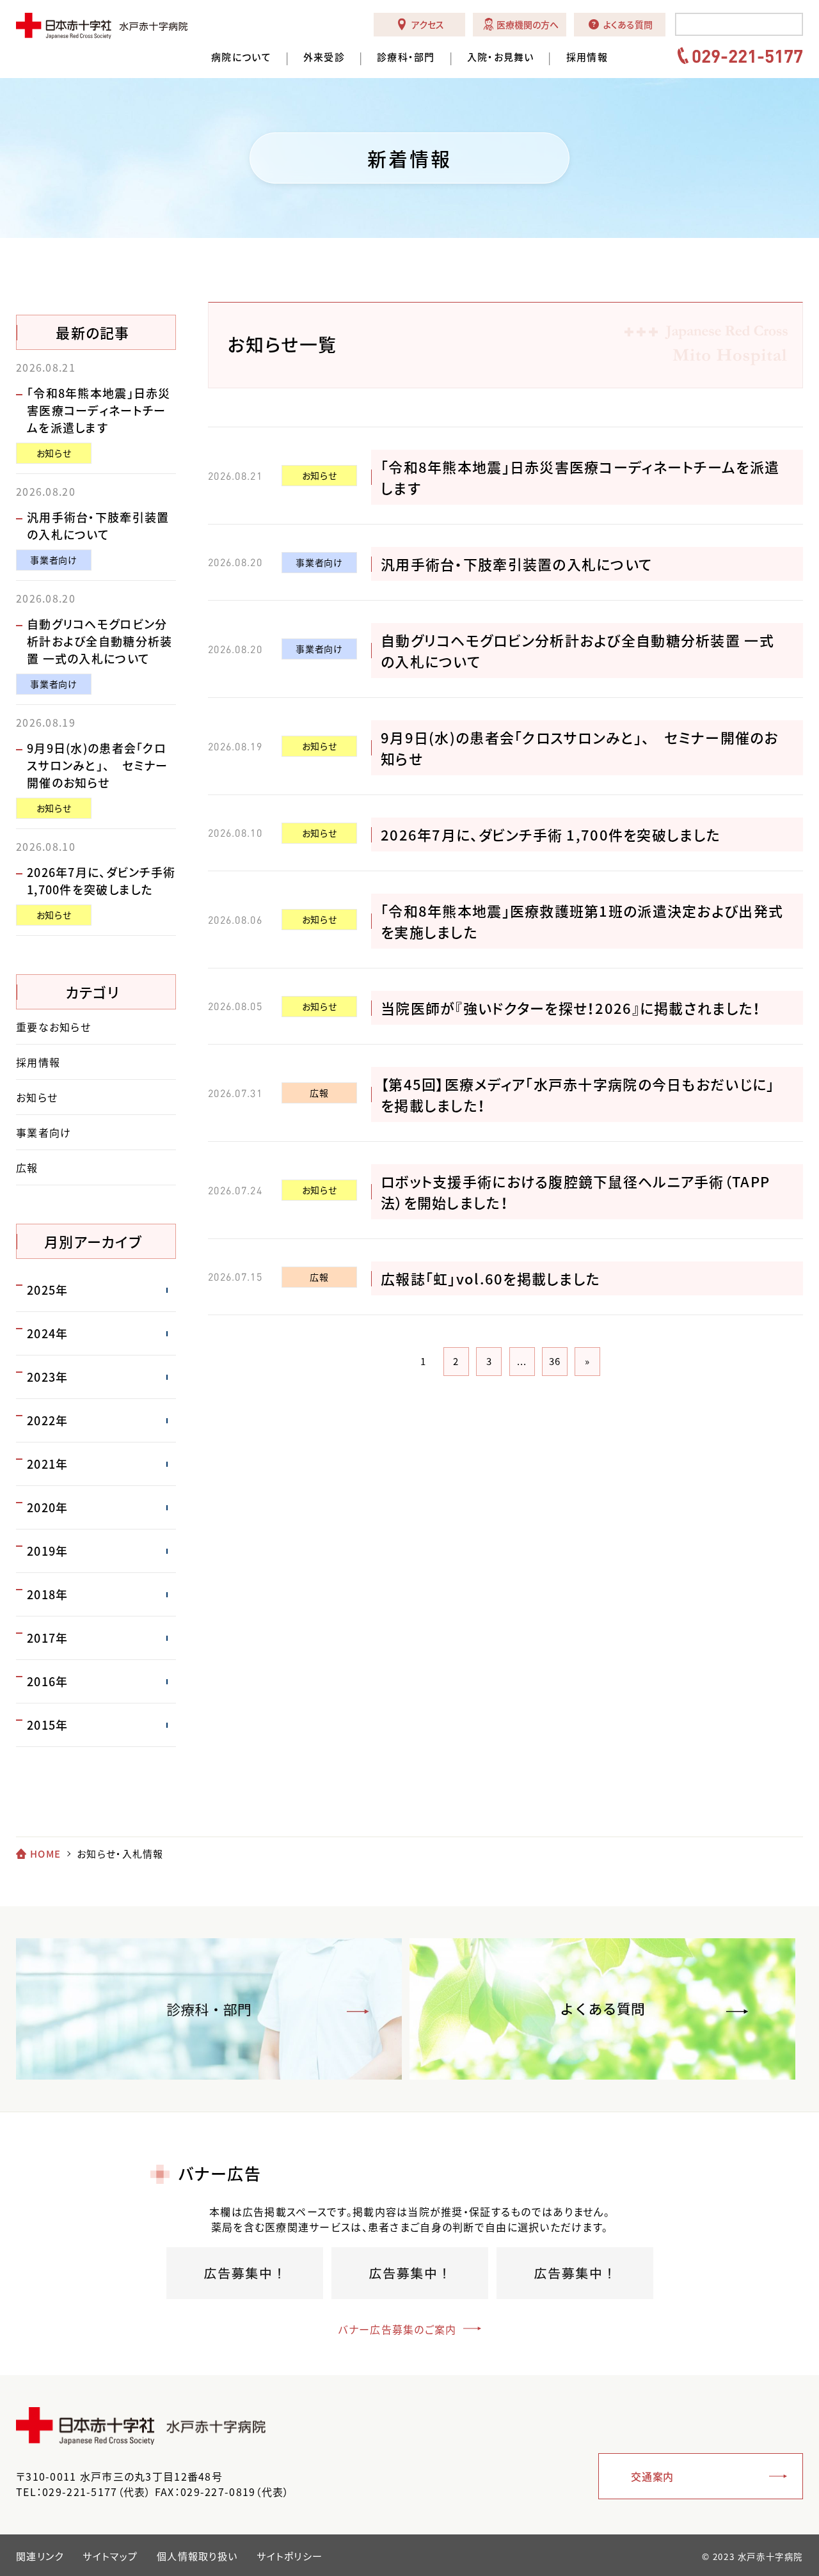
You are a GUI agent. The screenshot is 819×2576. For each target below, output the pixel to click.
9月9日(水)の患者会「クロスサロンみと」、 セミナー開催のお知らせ (98, 765)
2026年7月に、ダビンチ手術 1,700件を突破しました (551, 834)
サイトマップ (110, 2556)
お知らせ (320, 475)
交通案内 (652, 2476)
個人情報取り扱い (197, 2556)
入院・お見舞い (501, 57)
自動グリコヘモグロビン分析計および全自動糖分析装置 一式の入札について (99, 641)
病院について (241, 57)
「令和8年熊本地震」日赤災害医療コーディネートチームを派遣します (99, 410)
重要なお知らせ (53, 1027)
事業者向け (319, 562)
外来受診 (324, 57)
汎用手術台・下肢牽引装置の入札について (516, 564)
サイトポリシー (290, 2556)
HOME (45, 1854)
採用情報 (587, 57)
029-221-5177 (747, 56)
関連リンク (40, 2556)
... (522, 1361)
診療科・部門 (406, 57)
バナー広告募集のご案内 (397, 2329)
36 (555, 1361)
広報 (319, 1093)
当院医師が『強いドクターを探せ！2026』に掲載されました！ (571, 1008)
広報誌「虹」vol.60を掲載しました (490, 1278)
